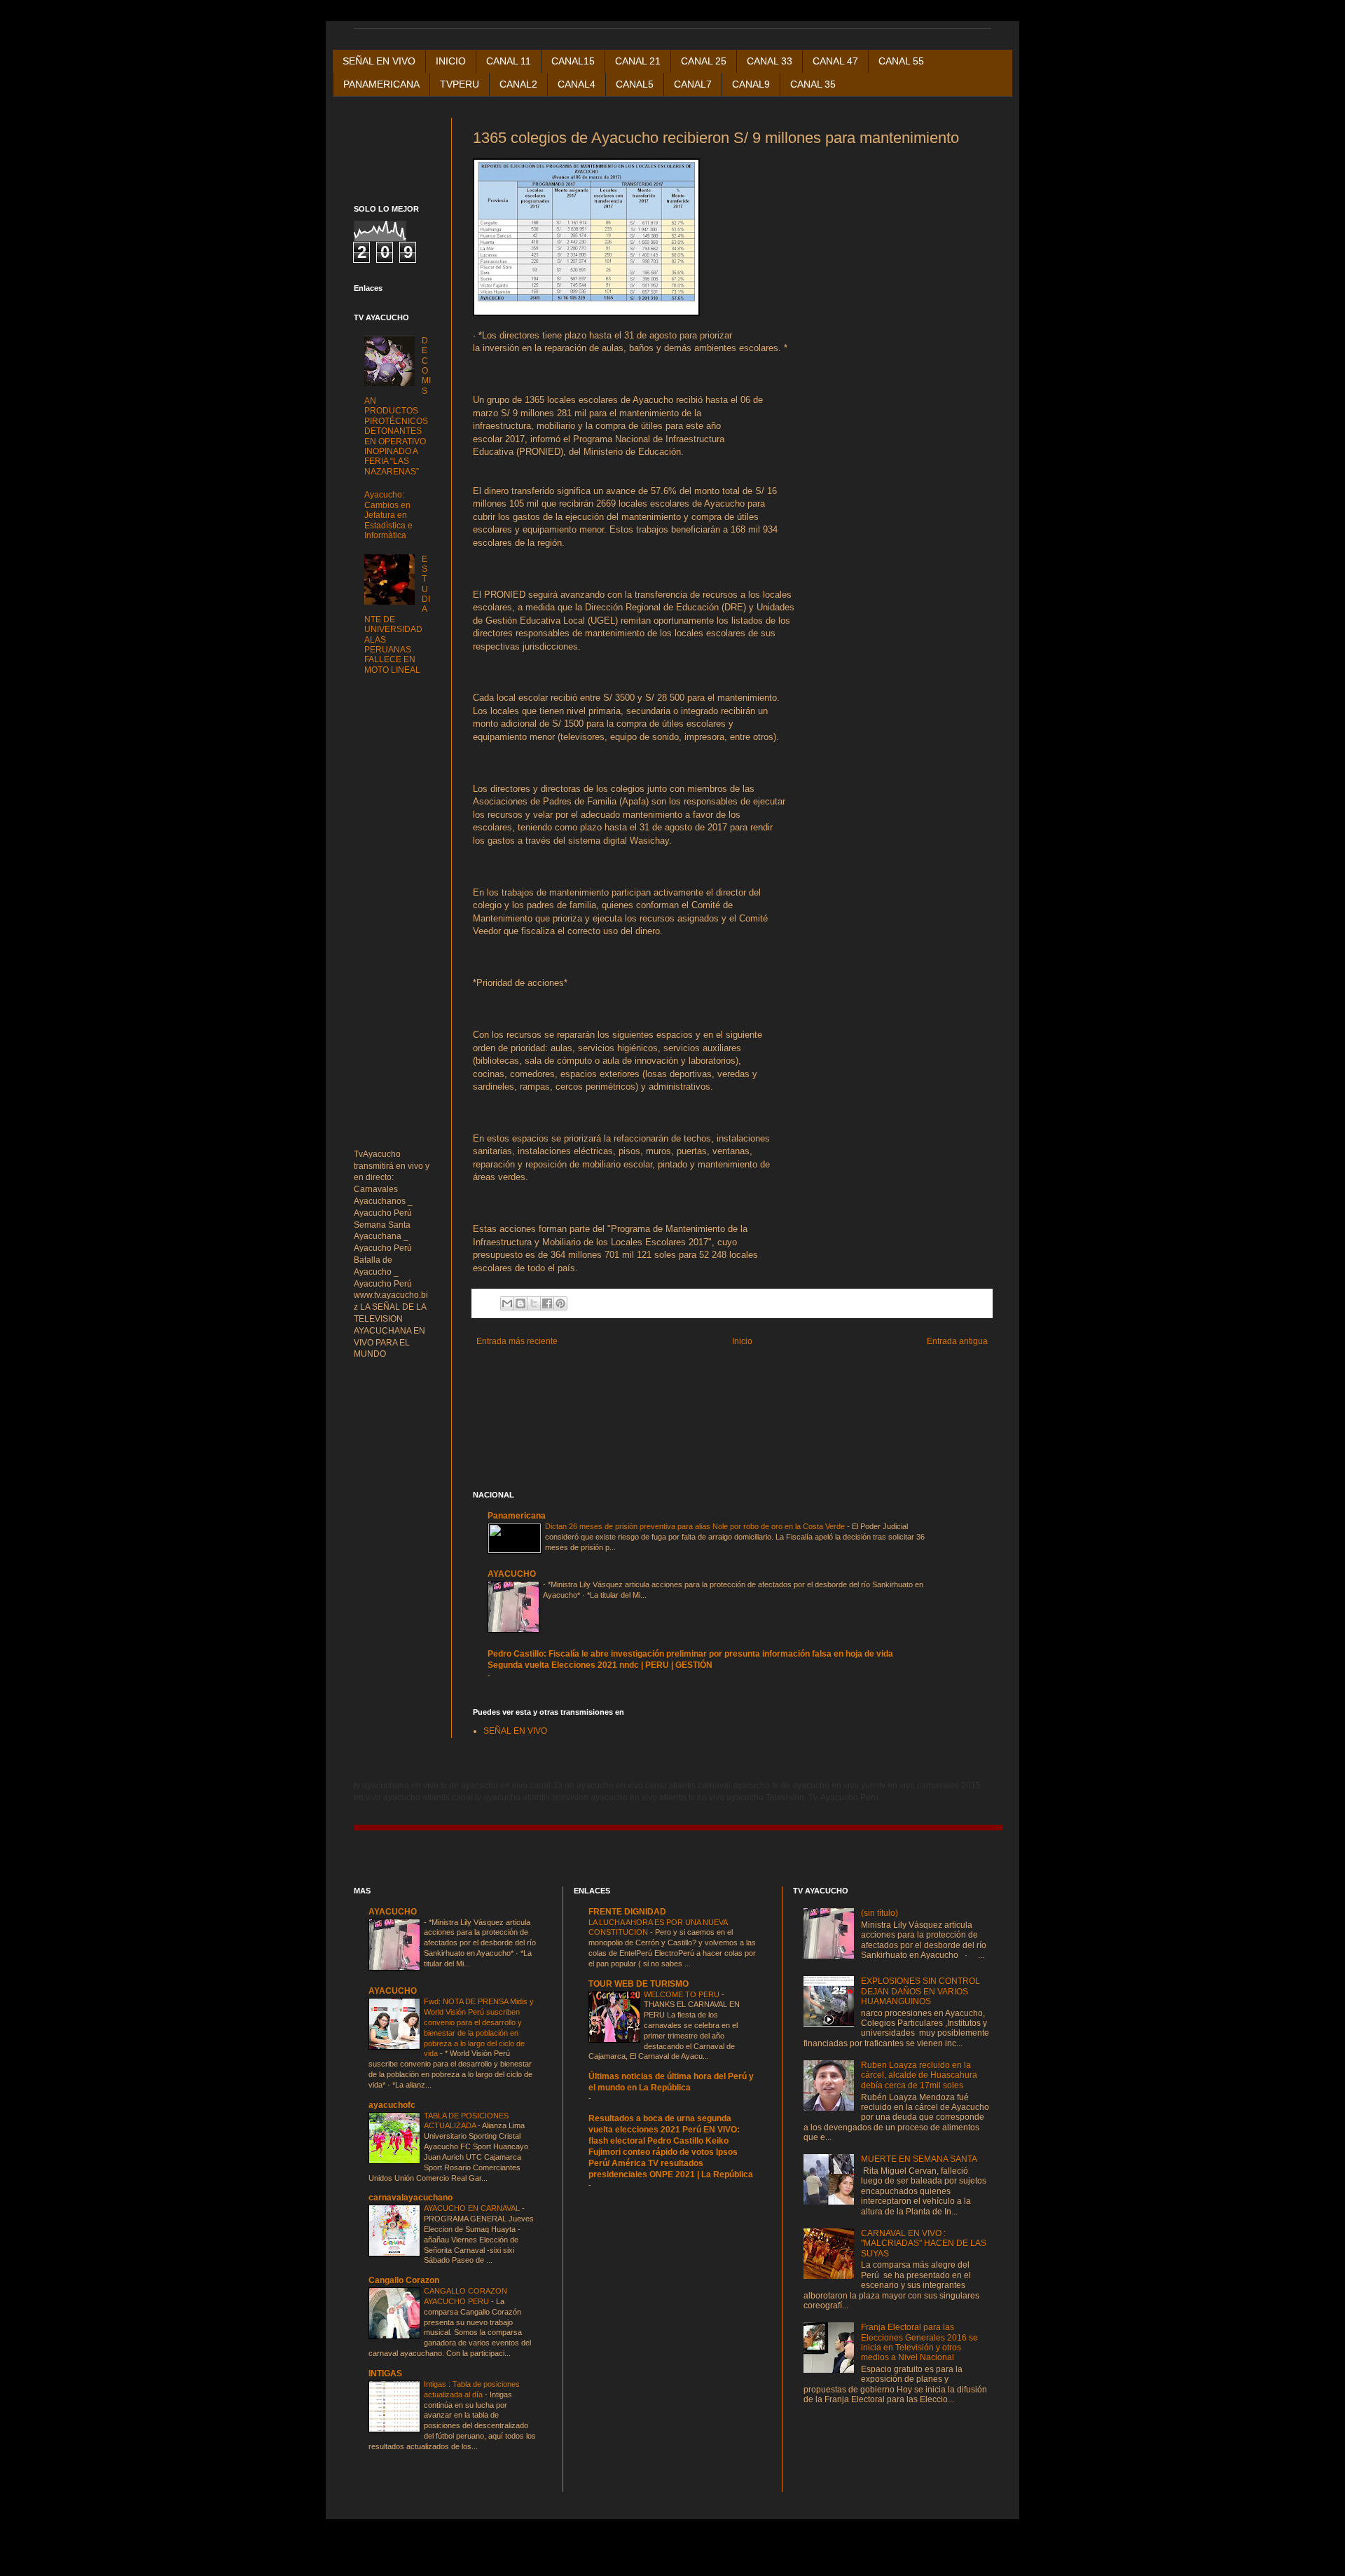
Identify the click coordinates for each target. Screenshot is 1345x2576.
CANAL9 (751, 84)
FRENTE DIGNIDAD (627, 1912)
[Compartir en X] (534, 1303)
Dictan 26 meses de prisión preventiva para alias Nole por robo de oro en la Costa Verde (696, 1526)
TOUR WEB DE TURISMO (639, 1984)
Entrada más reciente (517, 1341)
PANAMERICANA (381, 84)
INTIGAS (385, 2373)
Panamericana (517, 1516)
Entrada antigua (957, 1341)
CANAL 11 (509, 61)
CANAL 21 (638, 61)
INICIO (451, 61)
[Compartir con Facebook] (547, 1303)
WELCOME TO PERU (683, 1994)
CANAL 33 (770, 61)
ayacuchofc (392, 2105)
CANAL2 (518, 84)
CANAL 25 (704, 61)
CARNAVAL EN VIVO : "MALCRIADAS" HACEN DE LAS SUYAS (924, 2243)
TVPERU (460, 84)
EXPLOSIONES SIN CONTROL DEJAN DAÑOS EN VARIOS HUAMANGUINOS (920, 1991)
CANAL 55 (901, 61)
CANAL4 (577, 84)
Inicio (742, 1341)
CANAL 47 (835, 61)
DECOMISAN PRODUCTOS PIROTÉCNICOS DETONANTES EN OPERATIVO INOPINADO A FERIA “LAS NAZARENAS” (398, 406)
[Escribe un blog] (520, 1303)
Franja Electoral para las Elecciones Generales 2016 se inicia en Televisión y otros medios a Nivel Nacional (919, 2342)
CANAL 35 (813, 84)
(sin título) (880, 1913)
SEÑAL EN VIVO (379, 61)
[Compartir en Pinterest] (560, 1303)
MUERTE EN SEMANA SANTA (919, 2159)
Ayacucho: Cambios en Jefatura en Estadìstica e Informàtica (388, 515)
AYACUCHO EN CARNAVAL (473, 2208)
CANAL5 (635, 84)
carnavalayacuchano (411, 2198)
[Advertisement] (637, 1374)
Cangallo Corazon (404, 2280)
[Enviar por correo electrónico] (507, 1303)
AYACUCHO (512, 1574)
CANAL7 (693, 84)
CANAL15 (573, 61)
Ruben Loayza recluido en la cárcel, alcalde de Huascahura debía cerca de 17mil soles (919, 2075)
